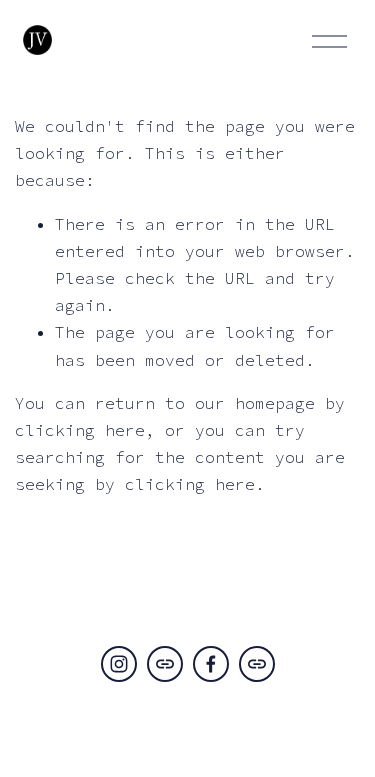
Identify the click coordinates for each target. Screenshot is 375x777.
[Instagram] (119, 664)
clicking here (80, 430)
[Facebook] (211, 664)
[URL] (165, 664)
